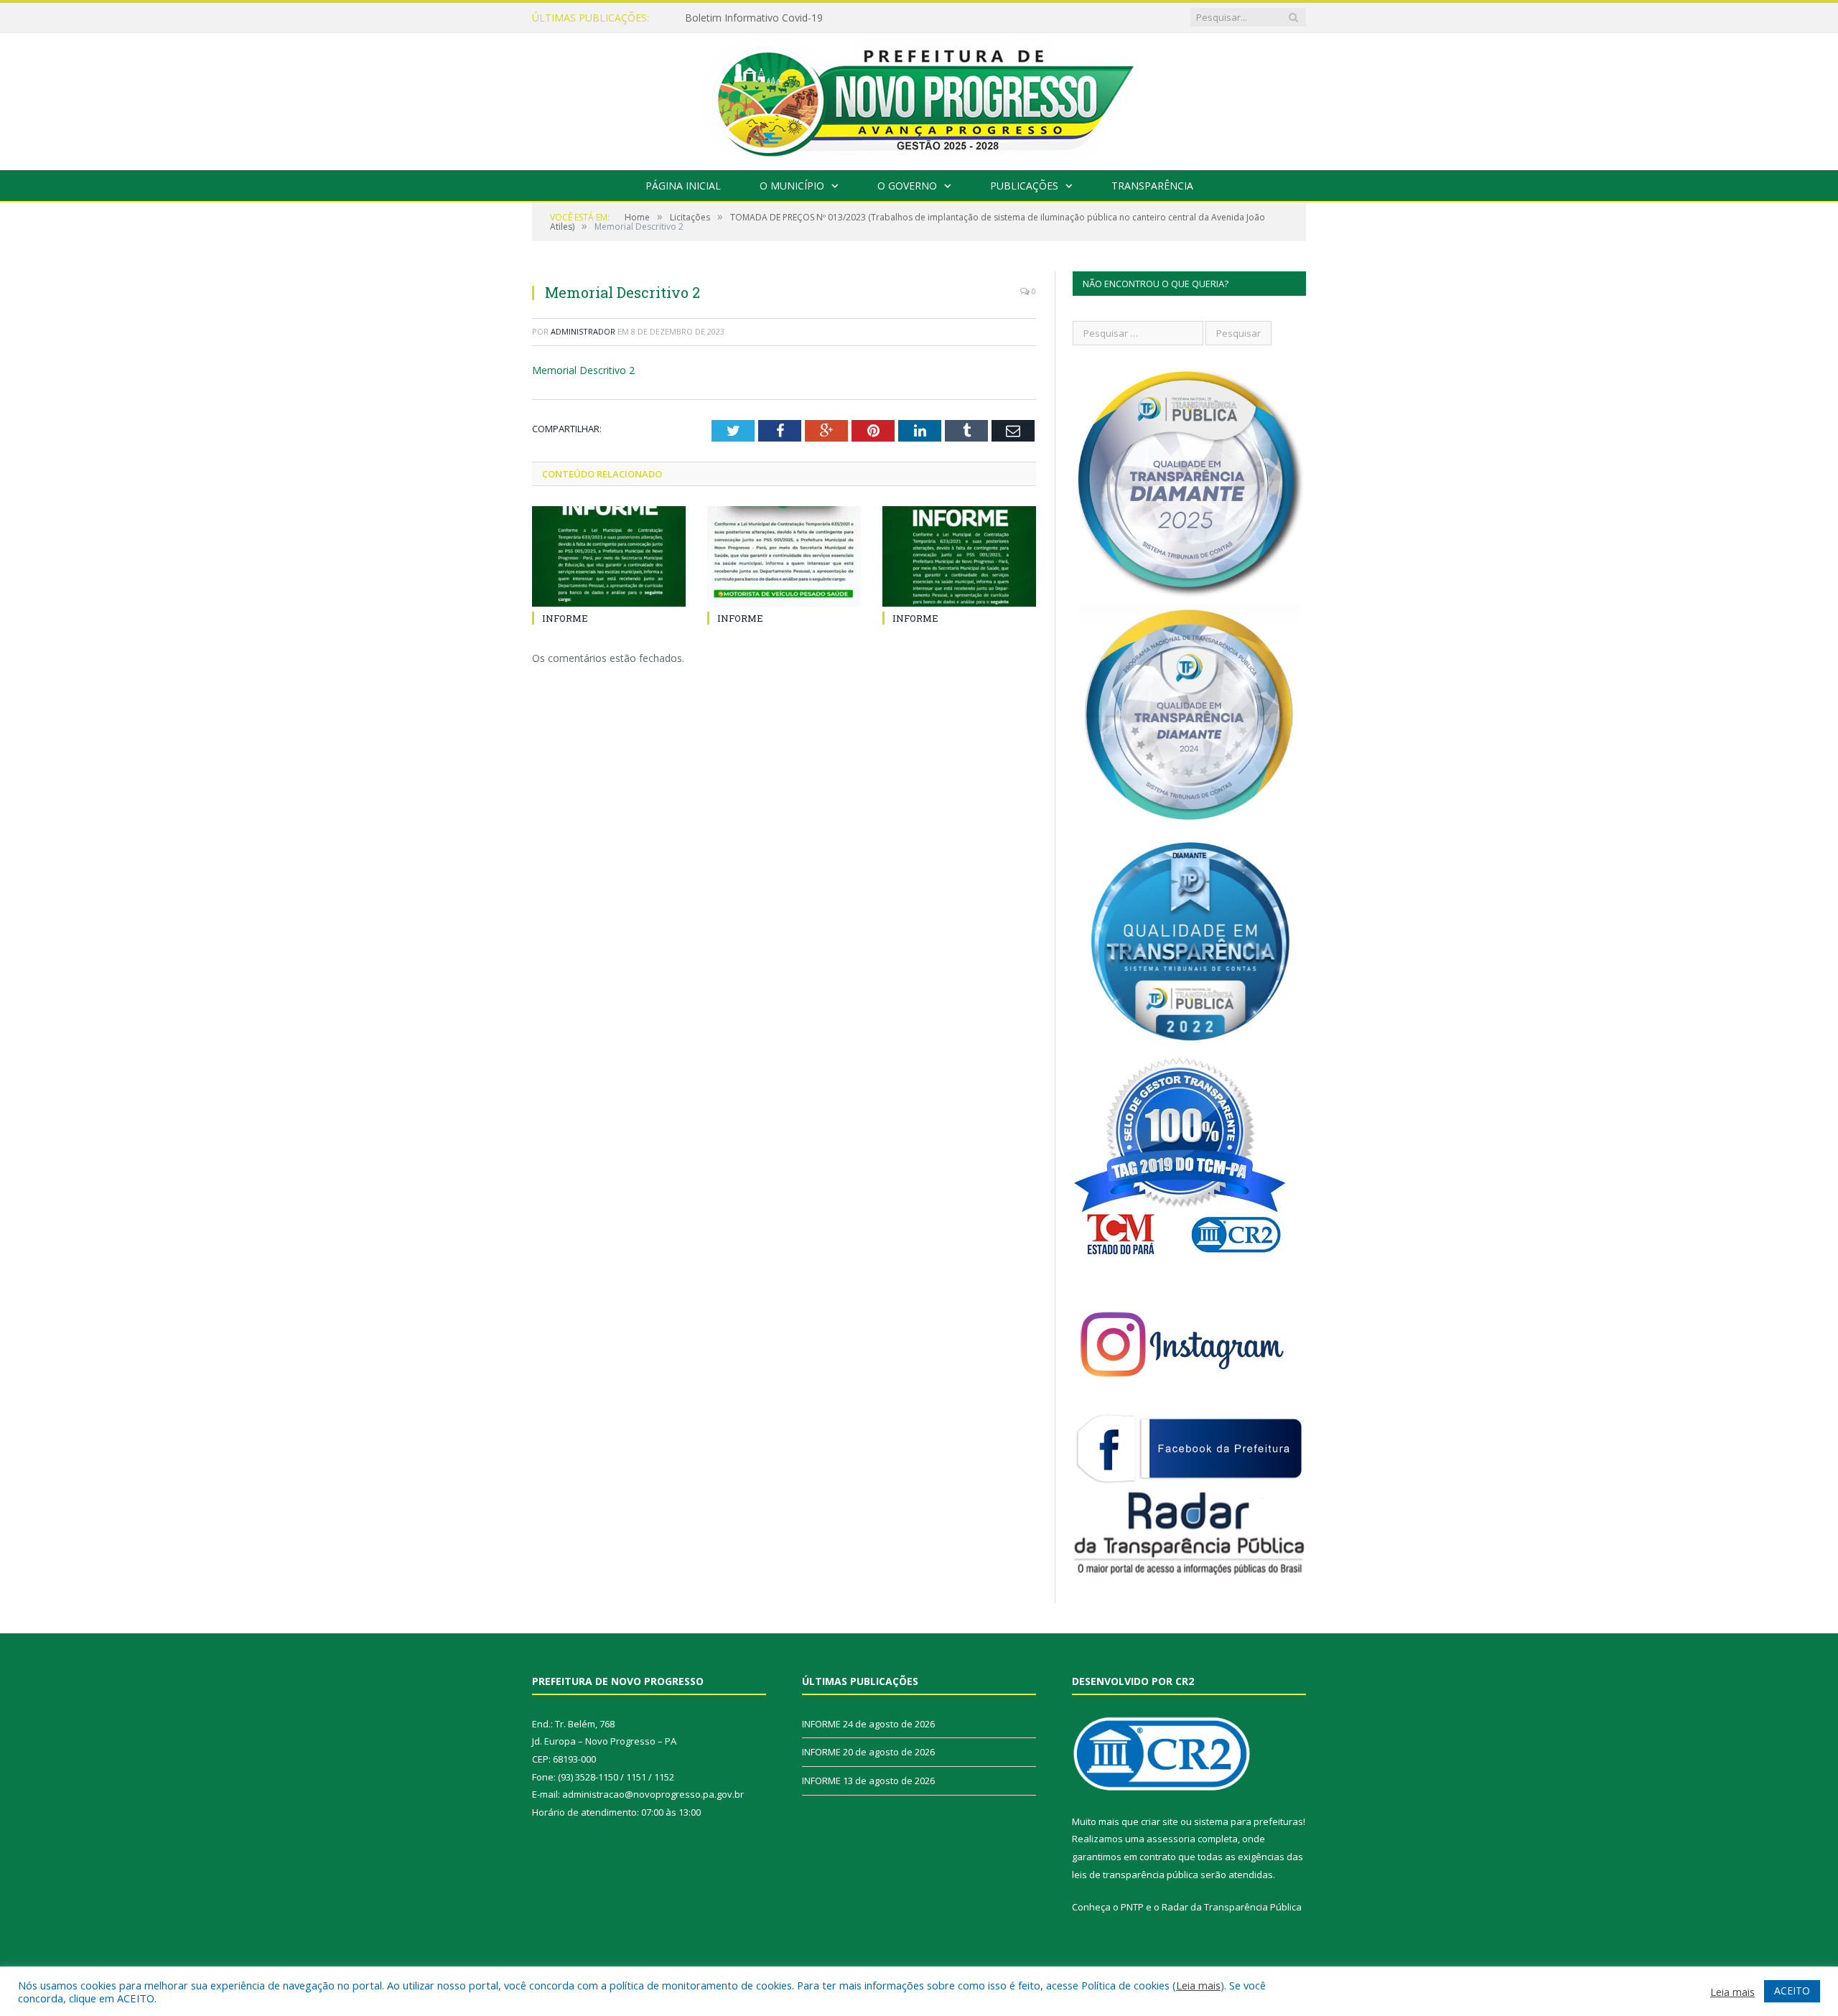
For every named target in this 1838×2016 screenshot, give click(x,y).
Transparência (1152, 186)
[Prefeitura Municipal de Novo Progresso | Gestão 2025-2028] (919, 98)
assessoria (1171, 1839)
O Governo (907, 186)
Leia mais (1198, 1985)
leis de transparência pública (1135, 1875)
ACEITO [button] (1792, 1991)
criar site (1160, 1821)
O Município (792, 186)
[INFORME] (609, 556)
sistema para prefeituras (1249, 1821)
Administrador (583, 331)
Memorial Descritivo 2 (583, 370)
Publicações (1024, 186)
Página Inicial (683, 186)
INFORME (708, 18)
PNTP (1132, 1907)
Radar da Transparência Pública (1232, 1907)
